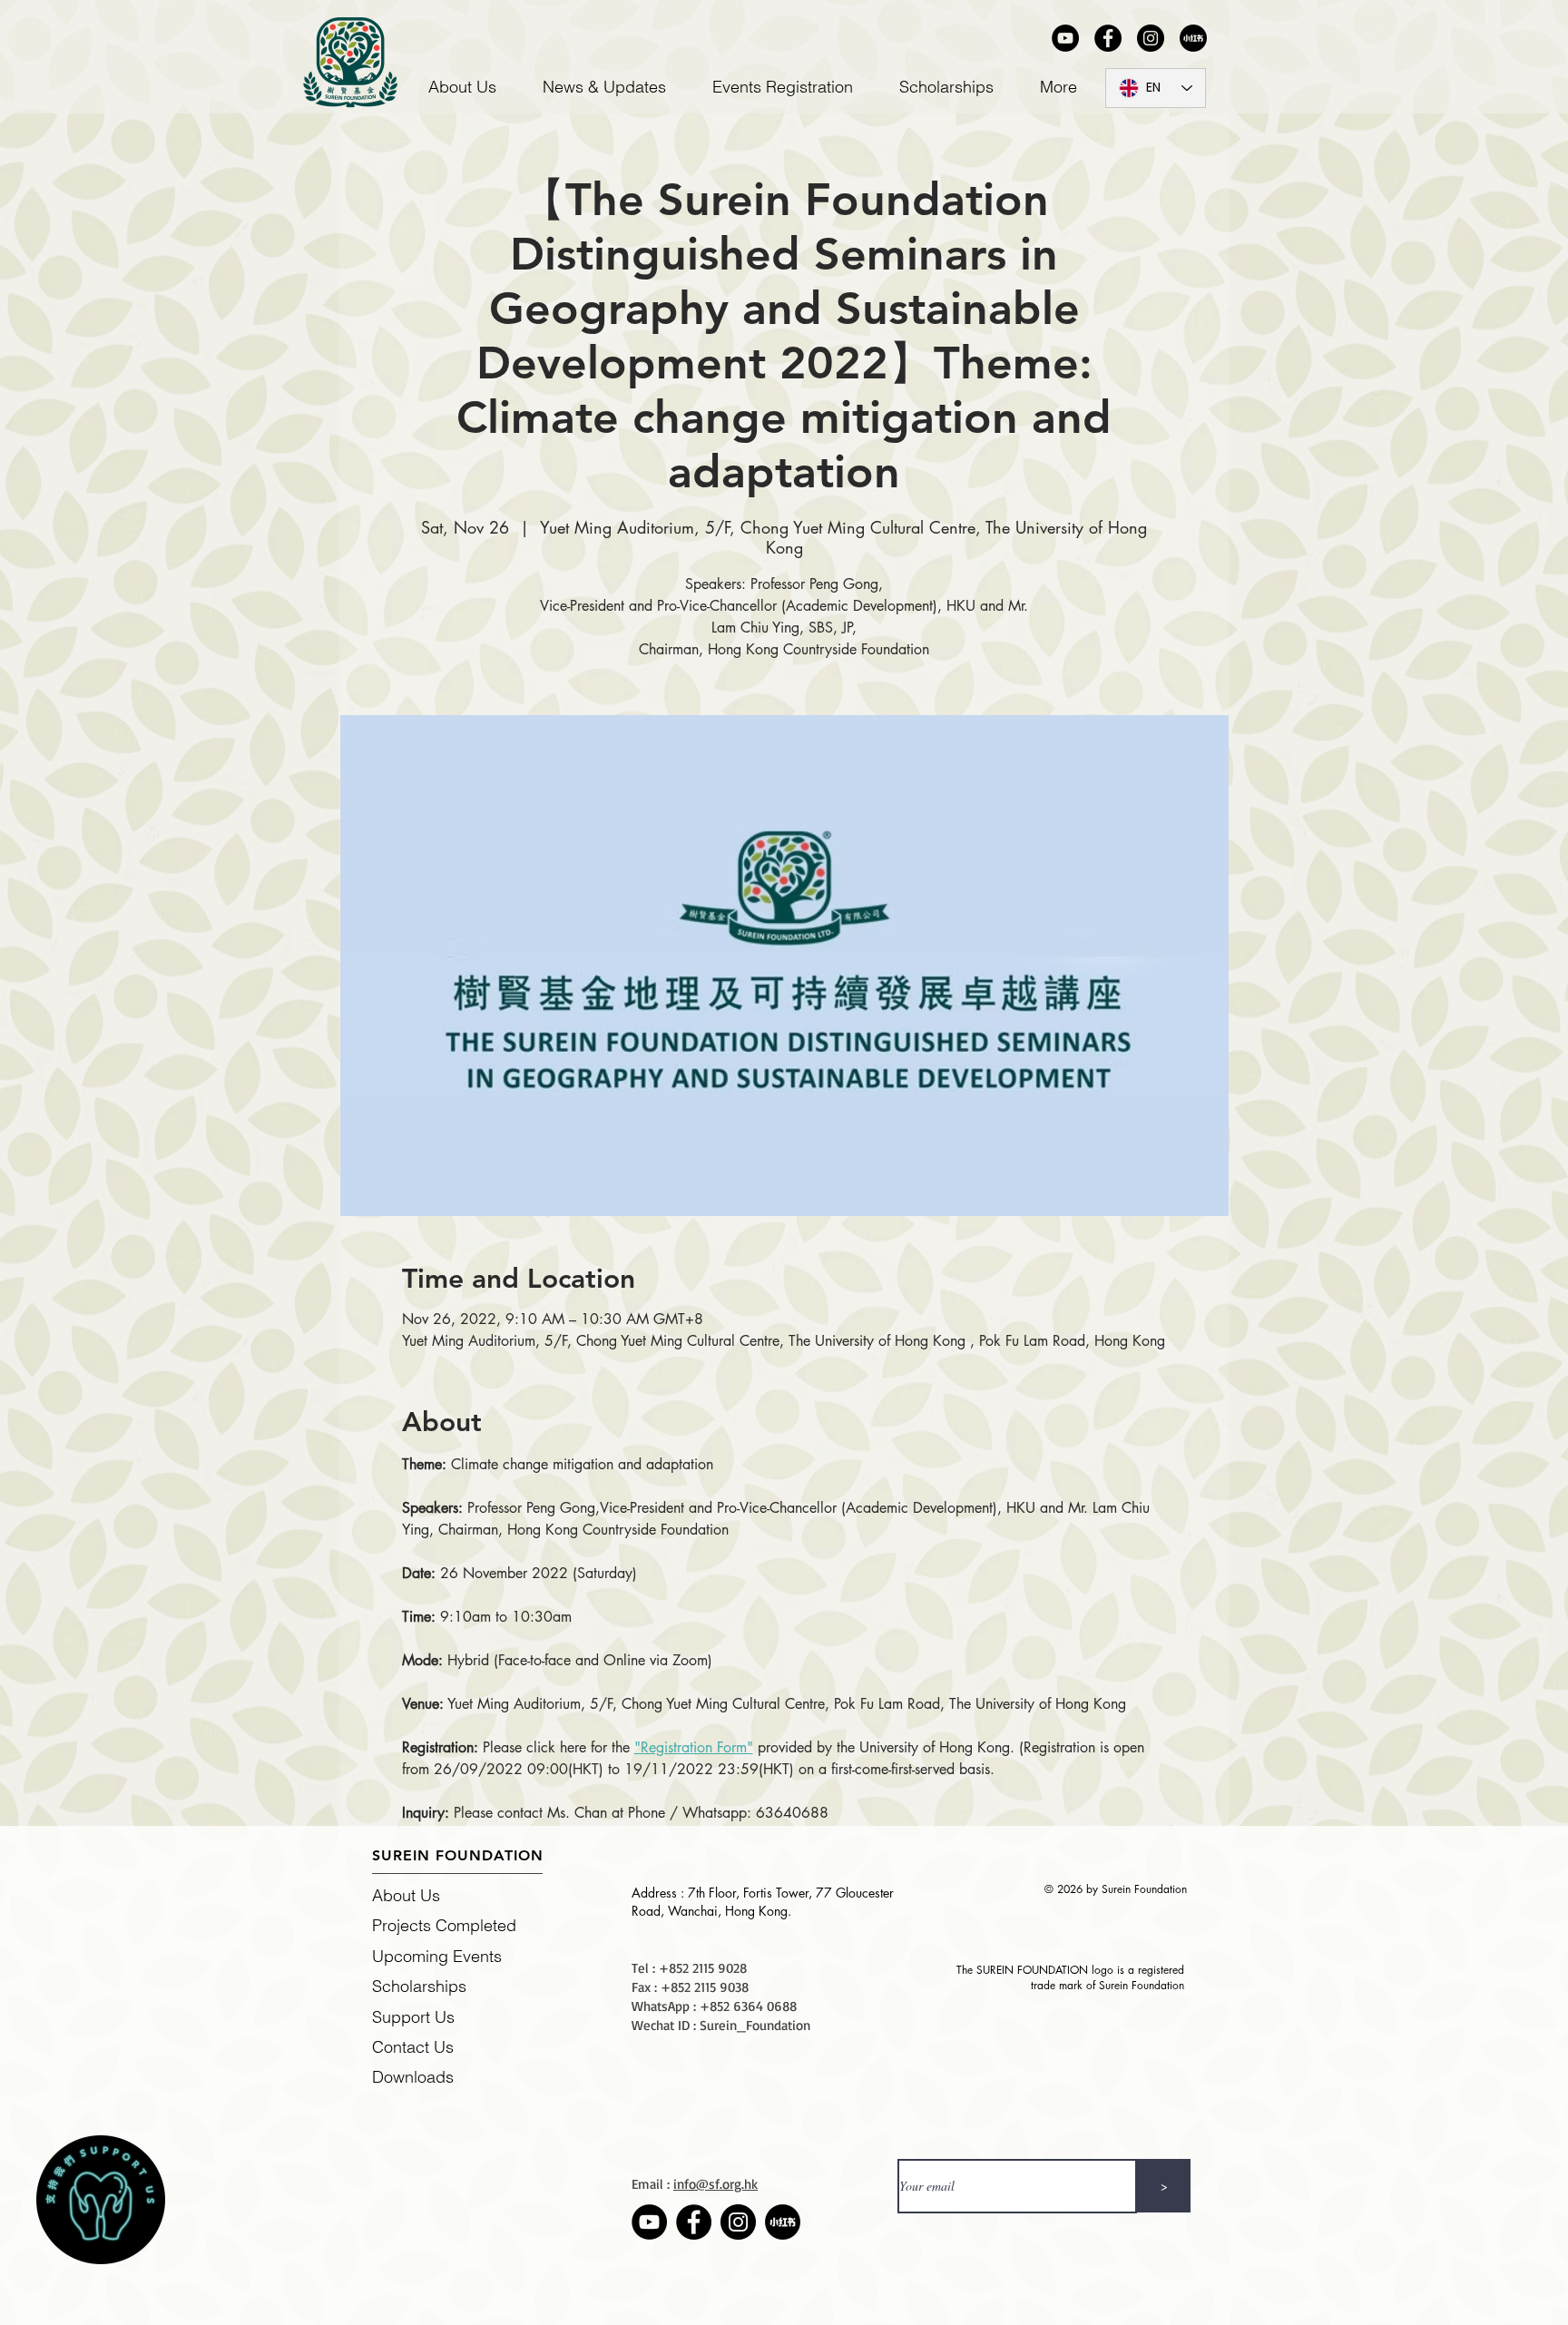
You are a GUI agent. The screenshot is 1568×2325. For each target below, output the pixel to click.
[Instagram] (1151, 38)
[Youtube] (1065, 38)
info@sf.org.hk (715, 2184)
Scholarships (419, 1986)
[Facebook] (1108, 38)
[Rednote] (1193, 38)
